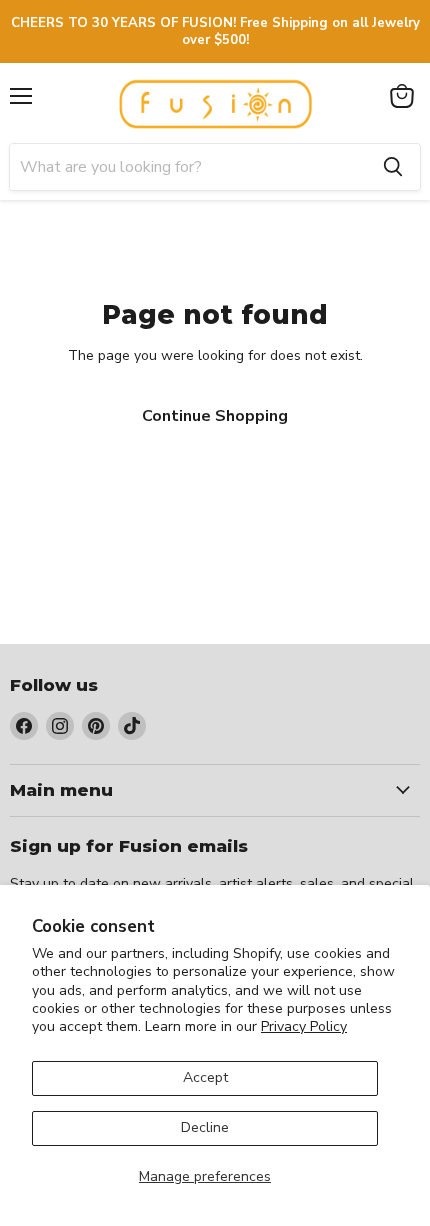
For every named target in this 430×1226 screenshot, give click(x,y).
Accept (205, 1077)
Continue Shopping (215, 416)
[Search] (393, 167)
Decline (205, 1127)
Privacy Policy (304, 1026)
